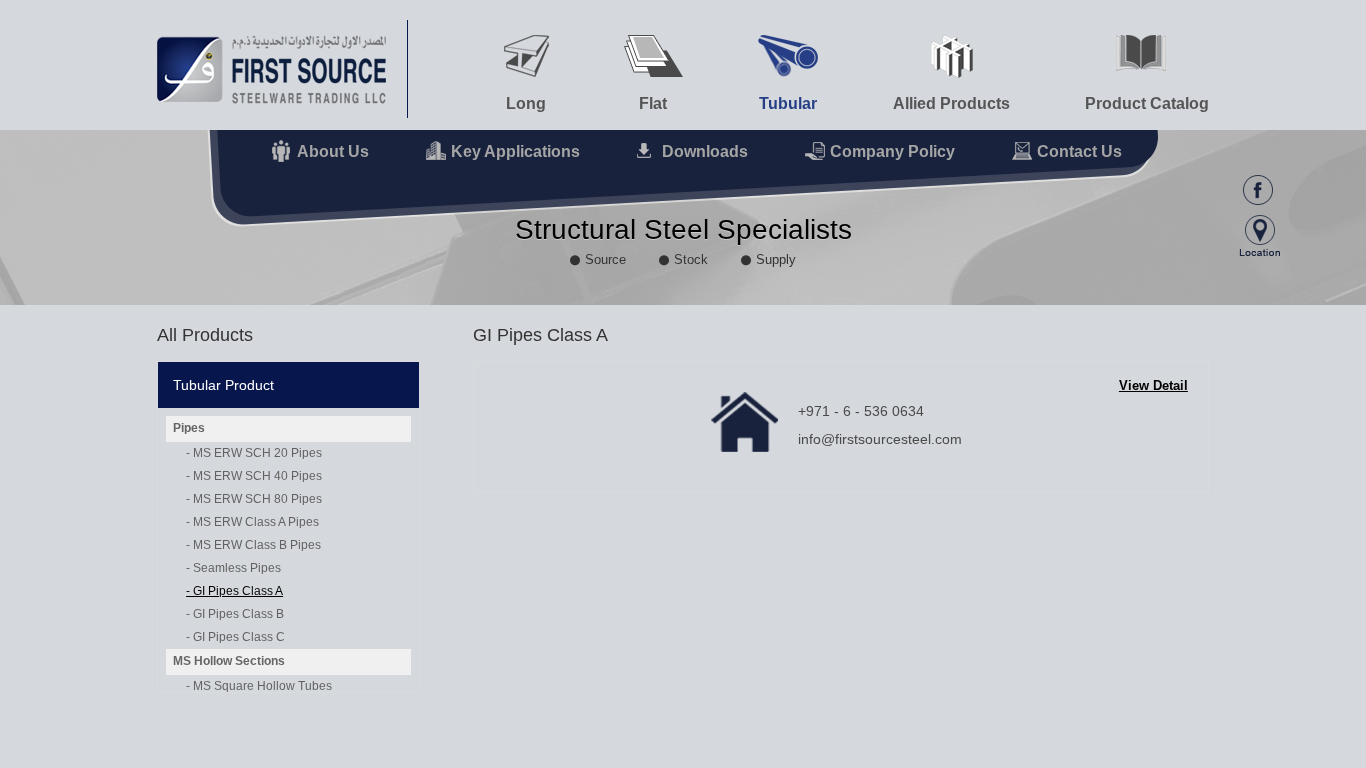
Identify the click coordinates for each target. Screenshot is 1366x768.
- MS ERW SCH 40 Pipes (254, 476)
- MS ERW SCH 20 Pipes (254, 453)
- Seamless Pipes (233, 568)
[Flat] (653, 56)
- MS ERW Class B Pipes (253, 545)
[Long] (526, 56)
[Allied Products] (951, 56)
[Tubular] (788, 56)
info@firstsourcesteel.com (880, 439)
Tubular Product (223, 385)
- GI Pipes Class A (234, 591)
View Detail (1153, 385)
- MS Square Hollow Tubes (259, 686)
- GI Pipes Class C (235, 637)
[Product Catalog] (1147, 53)
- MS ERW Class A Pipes (252, 522)
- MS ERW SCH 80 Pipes (254, 499)
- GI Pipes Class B (235, 614)
